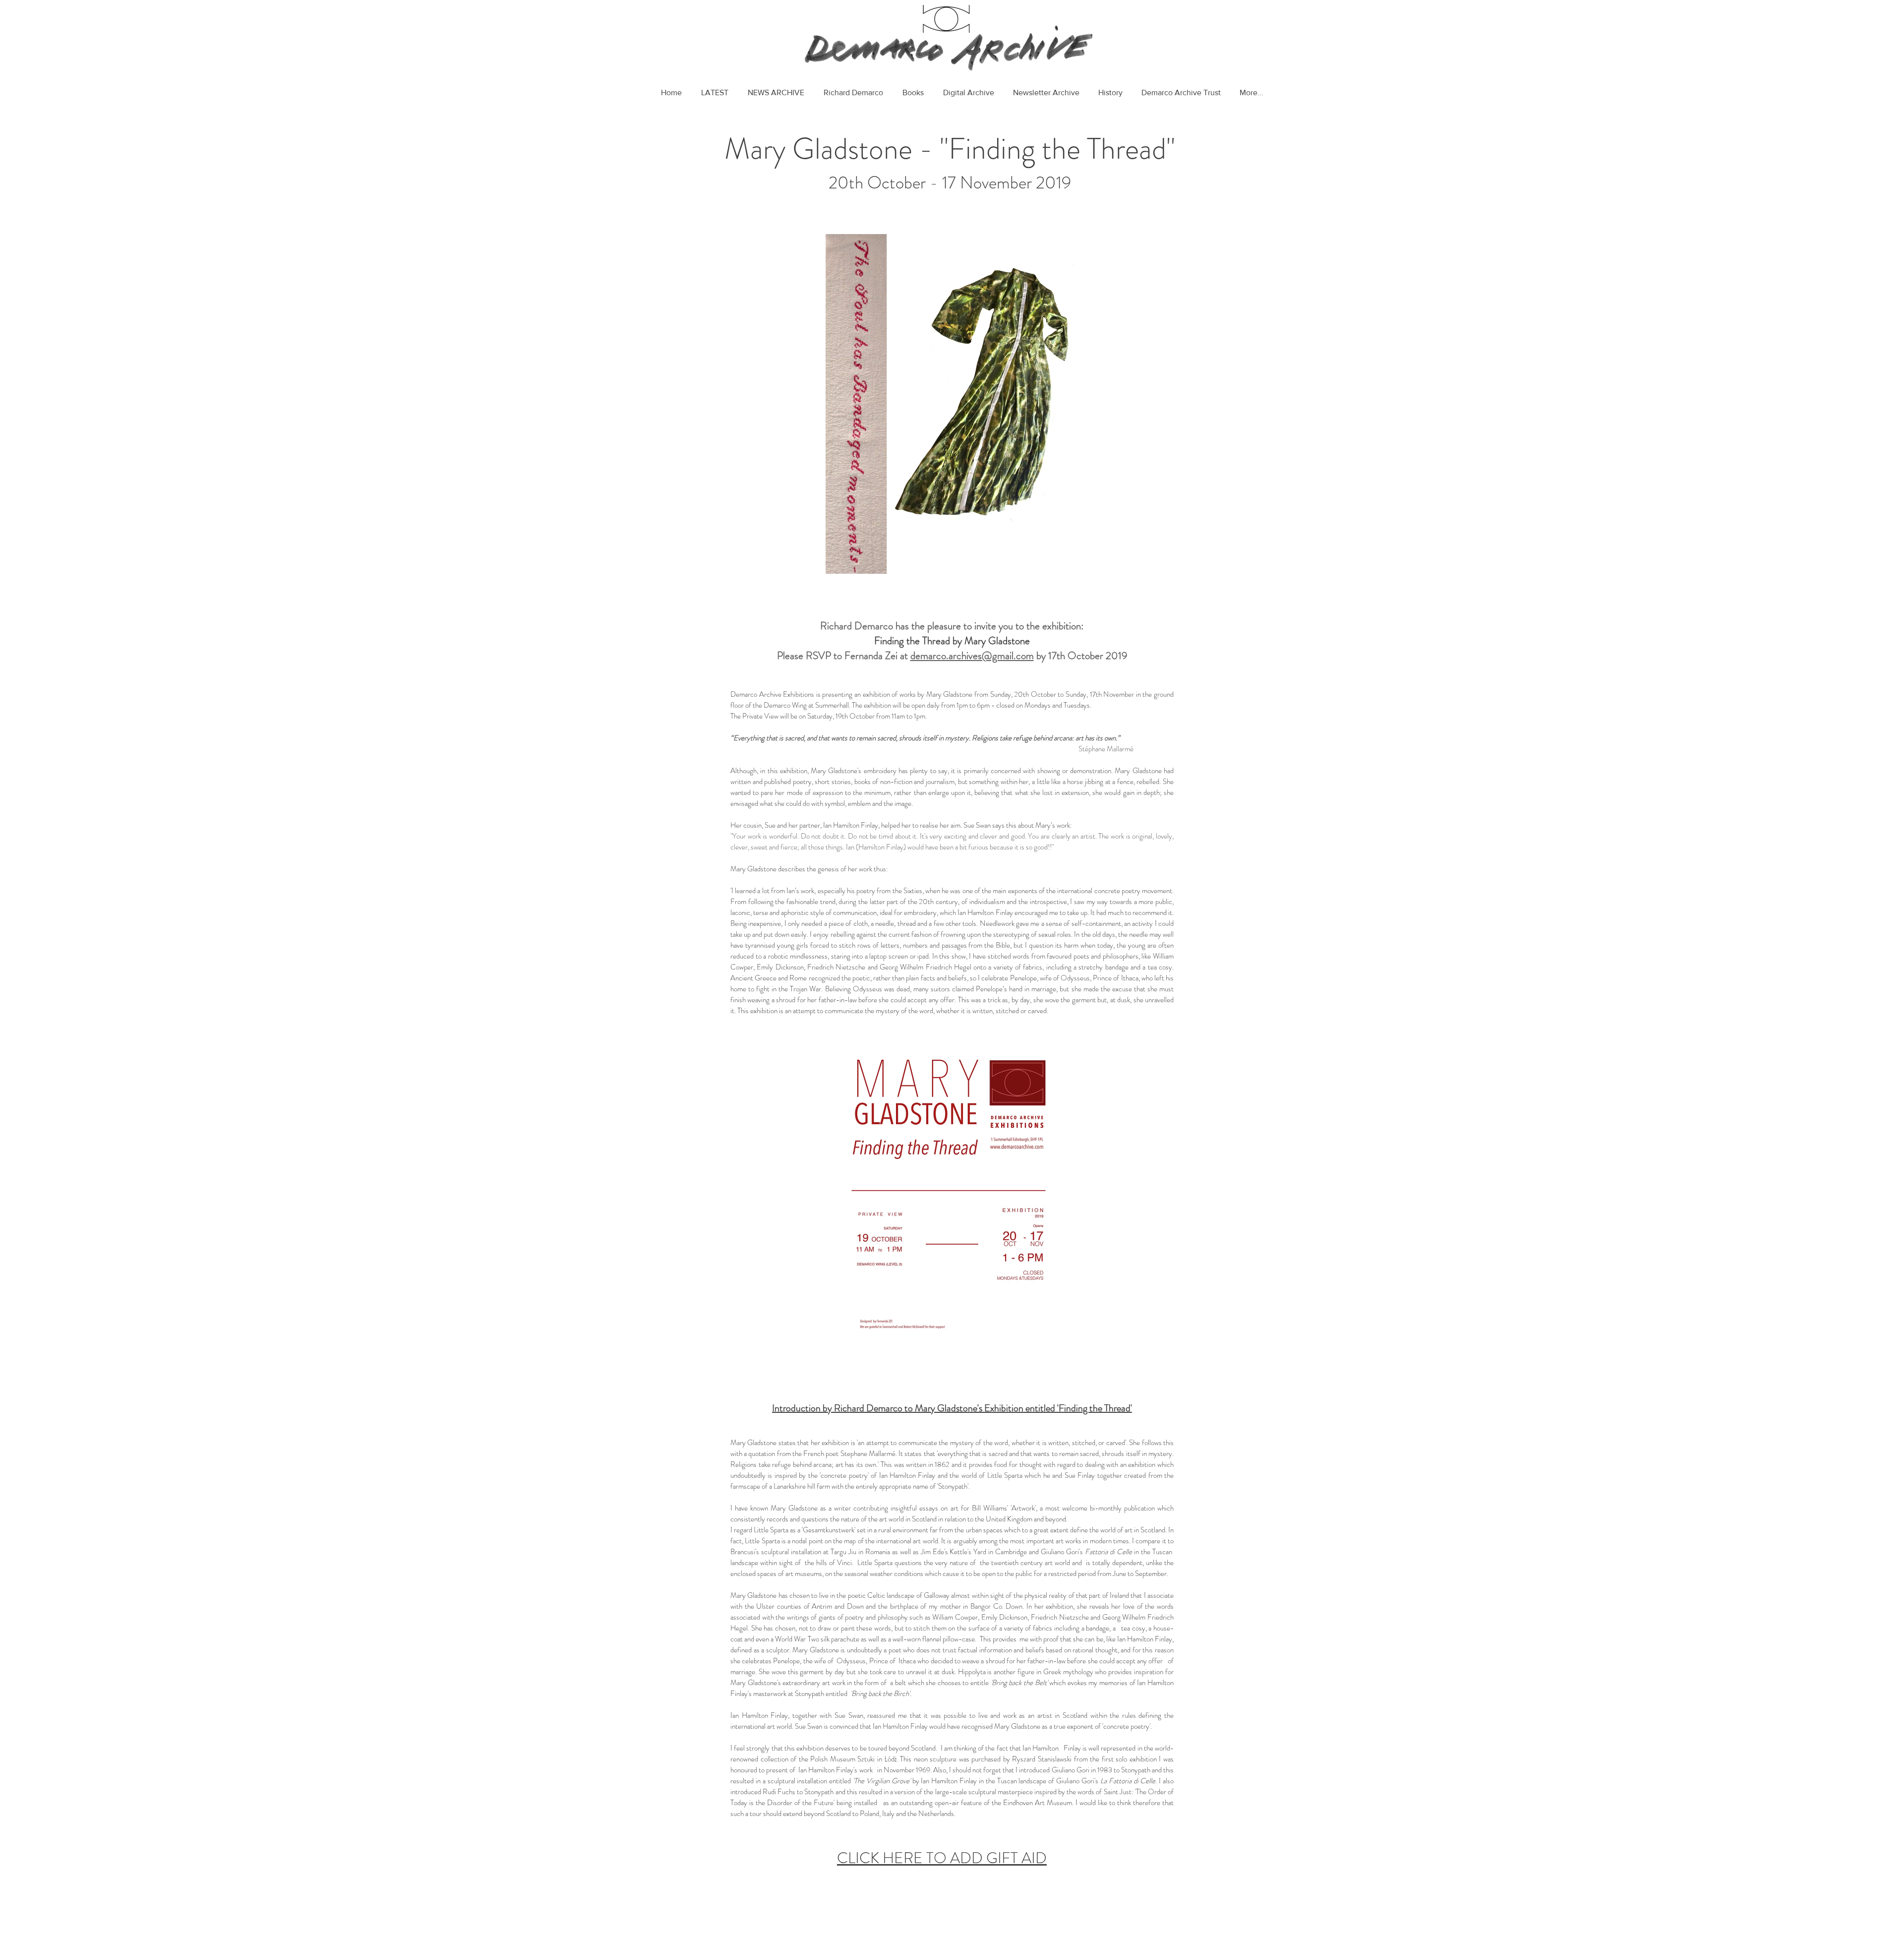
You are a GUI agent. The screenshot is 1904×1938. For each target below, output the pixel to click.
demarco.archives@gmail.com (972, 656)
